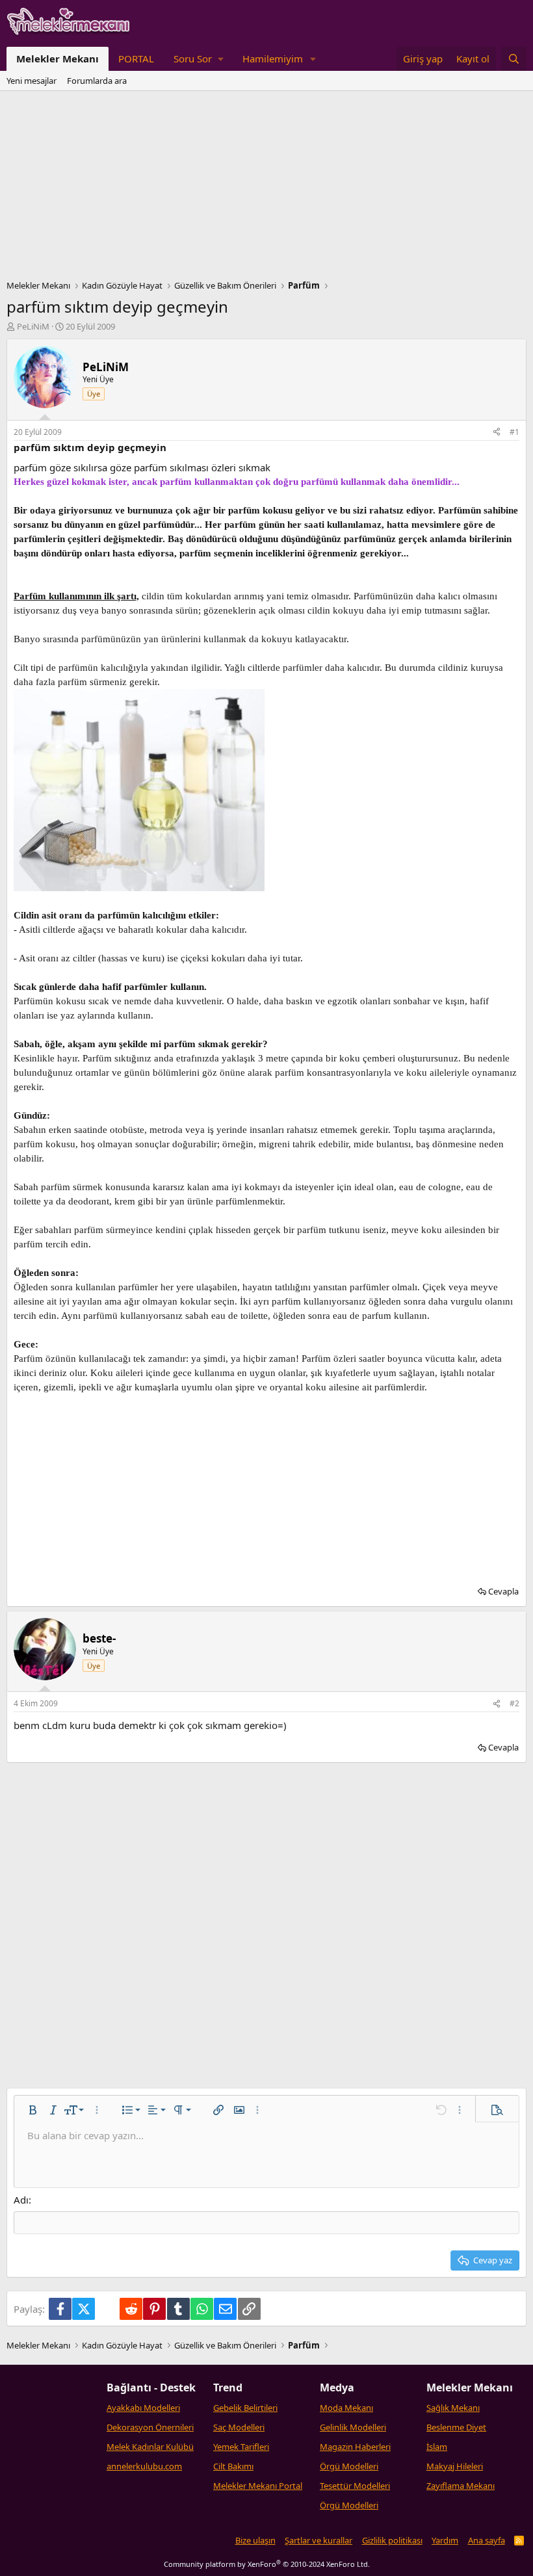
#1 (514, 432)
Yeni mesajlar (32, 81)
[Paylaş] (497, 433)
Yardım (445, 2540)
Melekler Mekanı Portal (258, 2486)
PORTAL (136, 59)
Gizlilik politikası (392, 2540)
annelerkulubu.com (144, 2466)
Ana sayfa (487, 2540)
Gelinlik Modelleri (353, 2427)
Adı (21, 2200)
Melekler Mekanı (58, 59)
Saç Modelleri (239, 2427)
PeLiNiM (33, 326)
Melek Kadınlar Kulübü (150, 2447)
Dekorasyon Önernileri (150, 2427)
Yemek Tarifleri (241, 2447)
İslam (437, 2447)
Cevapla (503, 1591)
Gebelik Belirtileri (245, 2408)
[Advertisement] (266, 189)
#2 (514, 1703)
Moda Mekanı (346, 2408)
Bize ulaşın (255, 2540)
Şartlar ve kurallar (318, 2540)
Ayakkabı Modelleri (143, 2408)
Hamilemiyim (273, 59)
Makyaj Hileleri (455, 2466)
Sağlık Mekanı (453, 2408)
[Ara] (514, 59)
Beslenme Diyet (456, 2427)
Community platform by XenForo (267, 2564)
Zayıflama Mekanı (461, 2486)
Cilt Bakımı (233, 2466)
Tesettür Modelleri (355, 2486)
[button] (198, 59)
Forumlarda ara (97, 81)
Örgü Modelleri (349, 2466)
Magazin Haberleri (355, 2447)
